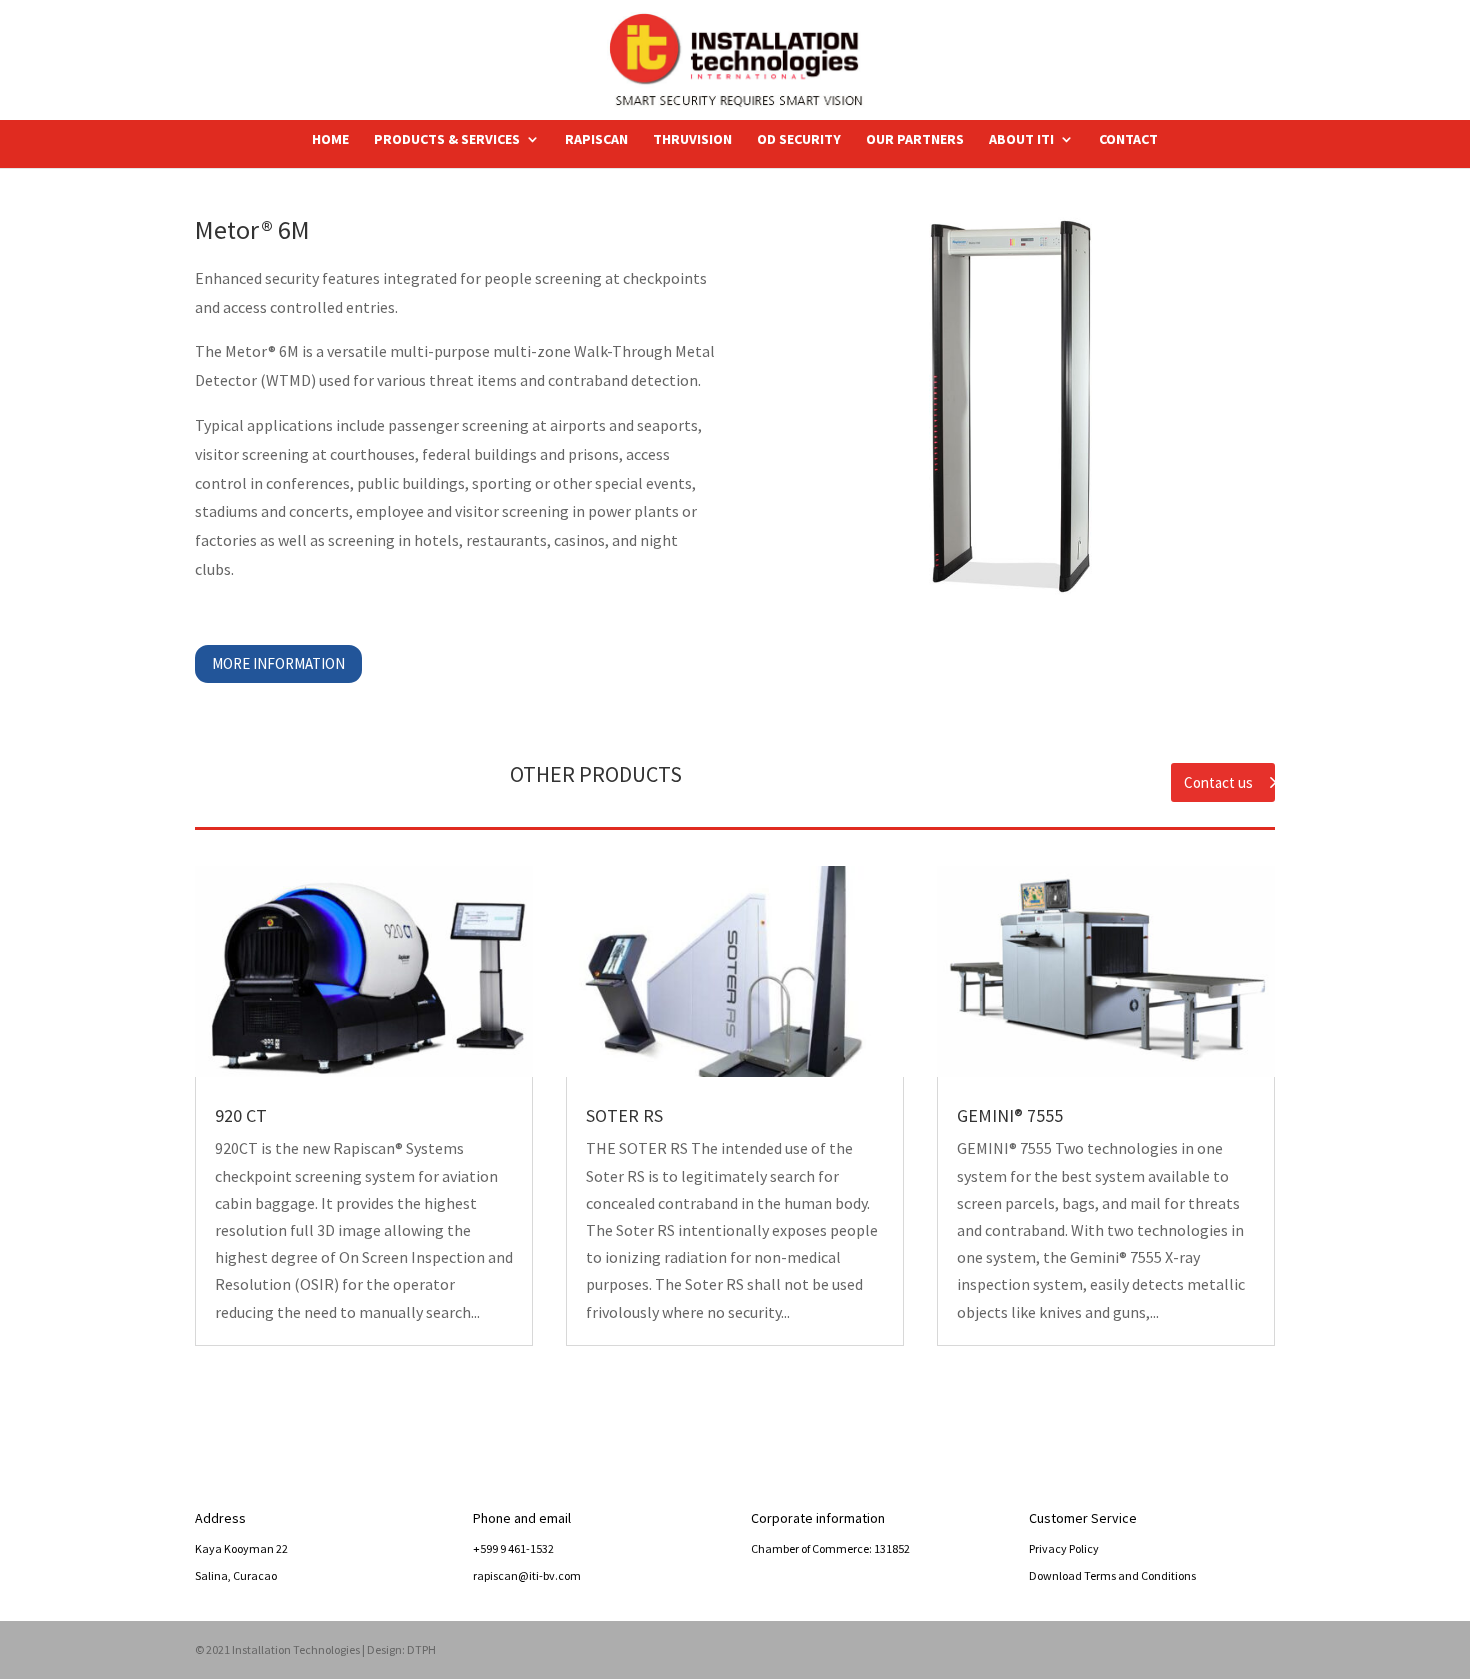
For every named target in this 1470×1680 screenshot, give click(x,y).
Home (330, 140)
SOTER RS (624, 1115)
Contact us (1218, 782)
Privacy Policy (1064, 1548)
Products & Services (447, 140)
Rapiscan (596, 140)
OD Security (799, 140)
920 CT (241, 1115)
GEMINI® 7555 (1010, 1115)
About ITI (1021, 140)
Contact (1128, 140)
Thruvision (692, 140)
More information (278, 663)
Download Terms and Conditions (1112, 1575)
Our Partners (915, 140)
